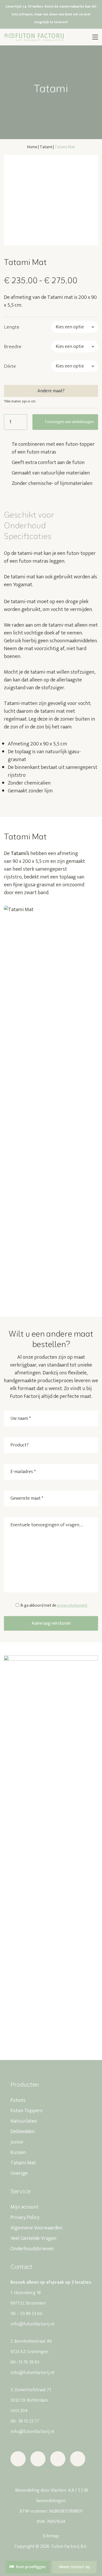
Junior (17, 2142)
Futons (18, 2100)
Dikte (10, 366)
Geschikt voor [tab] (29, 515)
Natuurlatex (24, 2121)
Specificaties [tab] (28, 536)
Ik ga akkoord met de (54, 1605)
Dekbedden (23, 2132)
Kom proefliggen (31, 2567)
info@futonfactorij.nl (32, 2324)
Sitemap (51, 2536)
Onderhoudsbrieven (32, 2249)
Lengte (12, 327)
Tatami (46, 147)
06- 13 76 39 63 (25, 2362)
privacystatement (72, 1605)
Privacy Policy (25, 2217)
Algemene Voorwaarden (36, 2228)
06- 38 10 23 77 (25, 2421)
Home (32, 147)
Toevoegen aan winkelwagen (69, 422)
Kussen (18, 2152)
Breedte (13, 346)
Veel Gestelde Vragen (33, 2238)
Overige (19, 2173)
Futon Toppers (26, 2111)
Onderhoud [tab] (25, 525)
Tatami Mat (23, 2163)
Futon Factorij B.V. (69, 2547)
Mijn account (24, 2207)
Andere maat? (51, 391)
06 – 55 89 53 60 (26, 2314)
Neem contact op (74, 2567)
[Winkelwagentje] (78, 37)
